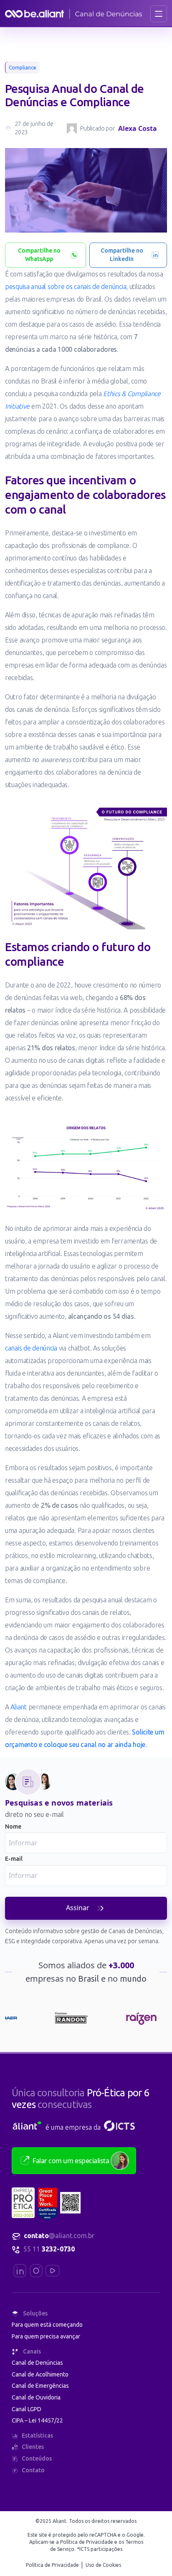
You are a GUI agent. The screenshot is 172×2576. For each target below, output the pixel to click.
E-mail (14, 1859)
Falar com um (71, 2161)
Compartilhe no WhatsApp (39, 255)
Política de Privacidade (53, 2565)
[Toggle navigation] (159, 14)
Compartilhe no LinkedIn (122, 255)
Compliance (23, 68)
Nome (13, 1826)
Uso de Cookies (103, 2565)
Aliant (18, 1707)
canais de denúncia (31, 1348)
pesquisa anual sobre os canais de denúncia (66, 287)
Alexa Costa (138, 128)
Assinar (78, 1908)
